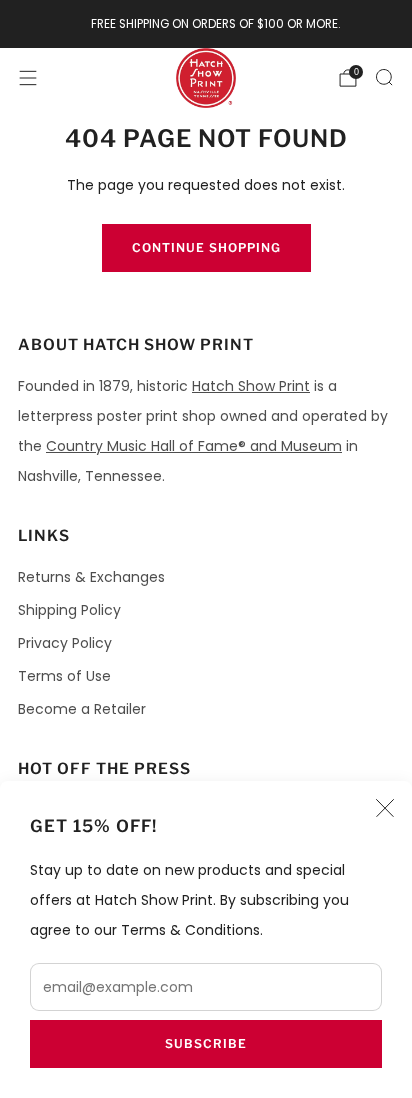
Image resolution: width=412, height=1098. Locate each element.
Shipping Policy (69, 610)
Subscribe (206, 1043)
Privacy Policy (65, 643)
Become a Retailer (82, 709)
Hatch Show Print (251, 386)
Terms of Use (64, 676)
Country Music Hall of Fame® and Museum (194, 446)
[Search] (384, 77)
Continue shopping (206, 247)
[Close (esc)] (385, 808)
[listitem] (206, 24)
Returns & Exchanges (91, 577)
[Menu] (28, 78)
